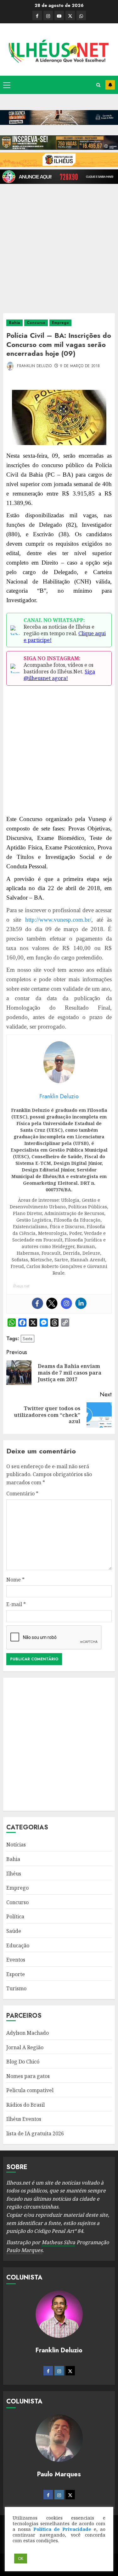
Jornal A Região (25, 2047)
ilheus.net (21, 1286)
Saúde (14, 1931)
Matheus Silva (58, 2242)
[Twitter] (52, 1303)
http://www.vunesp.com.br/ (58, 920)
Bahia (14, 323)
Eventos (16, 1960)
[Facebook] (37, 1303)
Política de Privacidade (62, 2529)
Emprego (60, 323)
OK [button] (21, 2558)
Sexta (28, 1339)
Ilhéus (14, 1874)
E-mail (16, 1604)
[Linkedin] (81, 1303)
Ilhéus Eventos (24, 2119)
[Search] (98, 85)
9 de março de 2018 (80, 366)
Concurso (36, 323)
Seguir (110, 85)
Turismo (16, 1988)
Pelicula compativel (30, 2090)
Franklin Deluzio (34, 366)
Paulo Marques (24, 2250)
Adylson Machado (28, 2033)
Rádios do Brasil (25, 2105)
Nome (15, 1580)
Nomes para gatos (28, 2076)
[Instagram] (66, 1303)
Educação (18, 1945)
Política (15, 1916)
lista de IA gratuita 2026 (35, 2133)
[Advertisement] (59, 246)
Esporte (16, 1974)
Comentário (22, 1493)
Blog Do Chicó (23, 2062)
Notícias (16, 1845)
